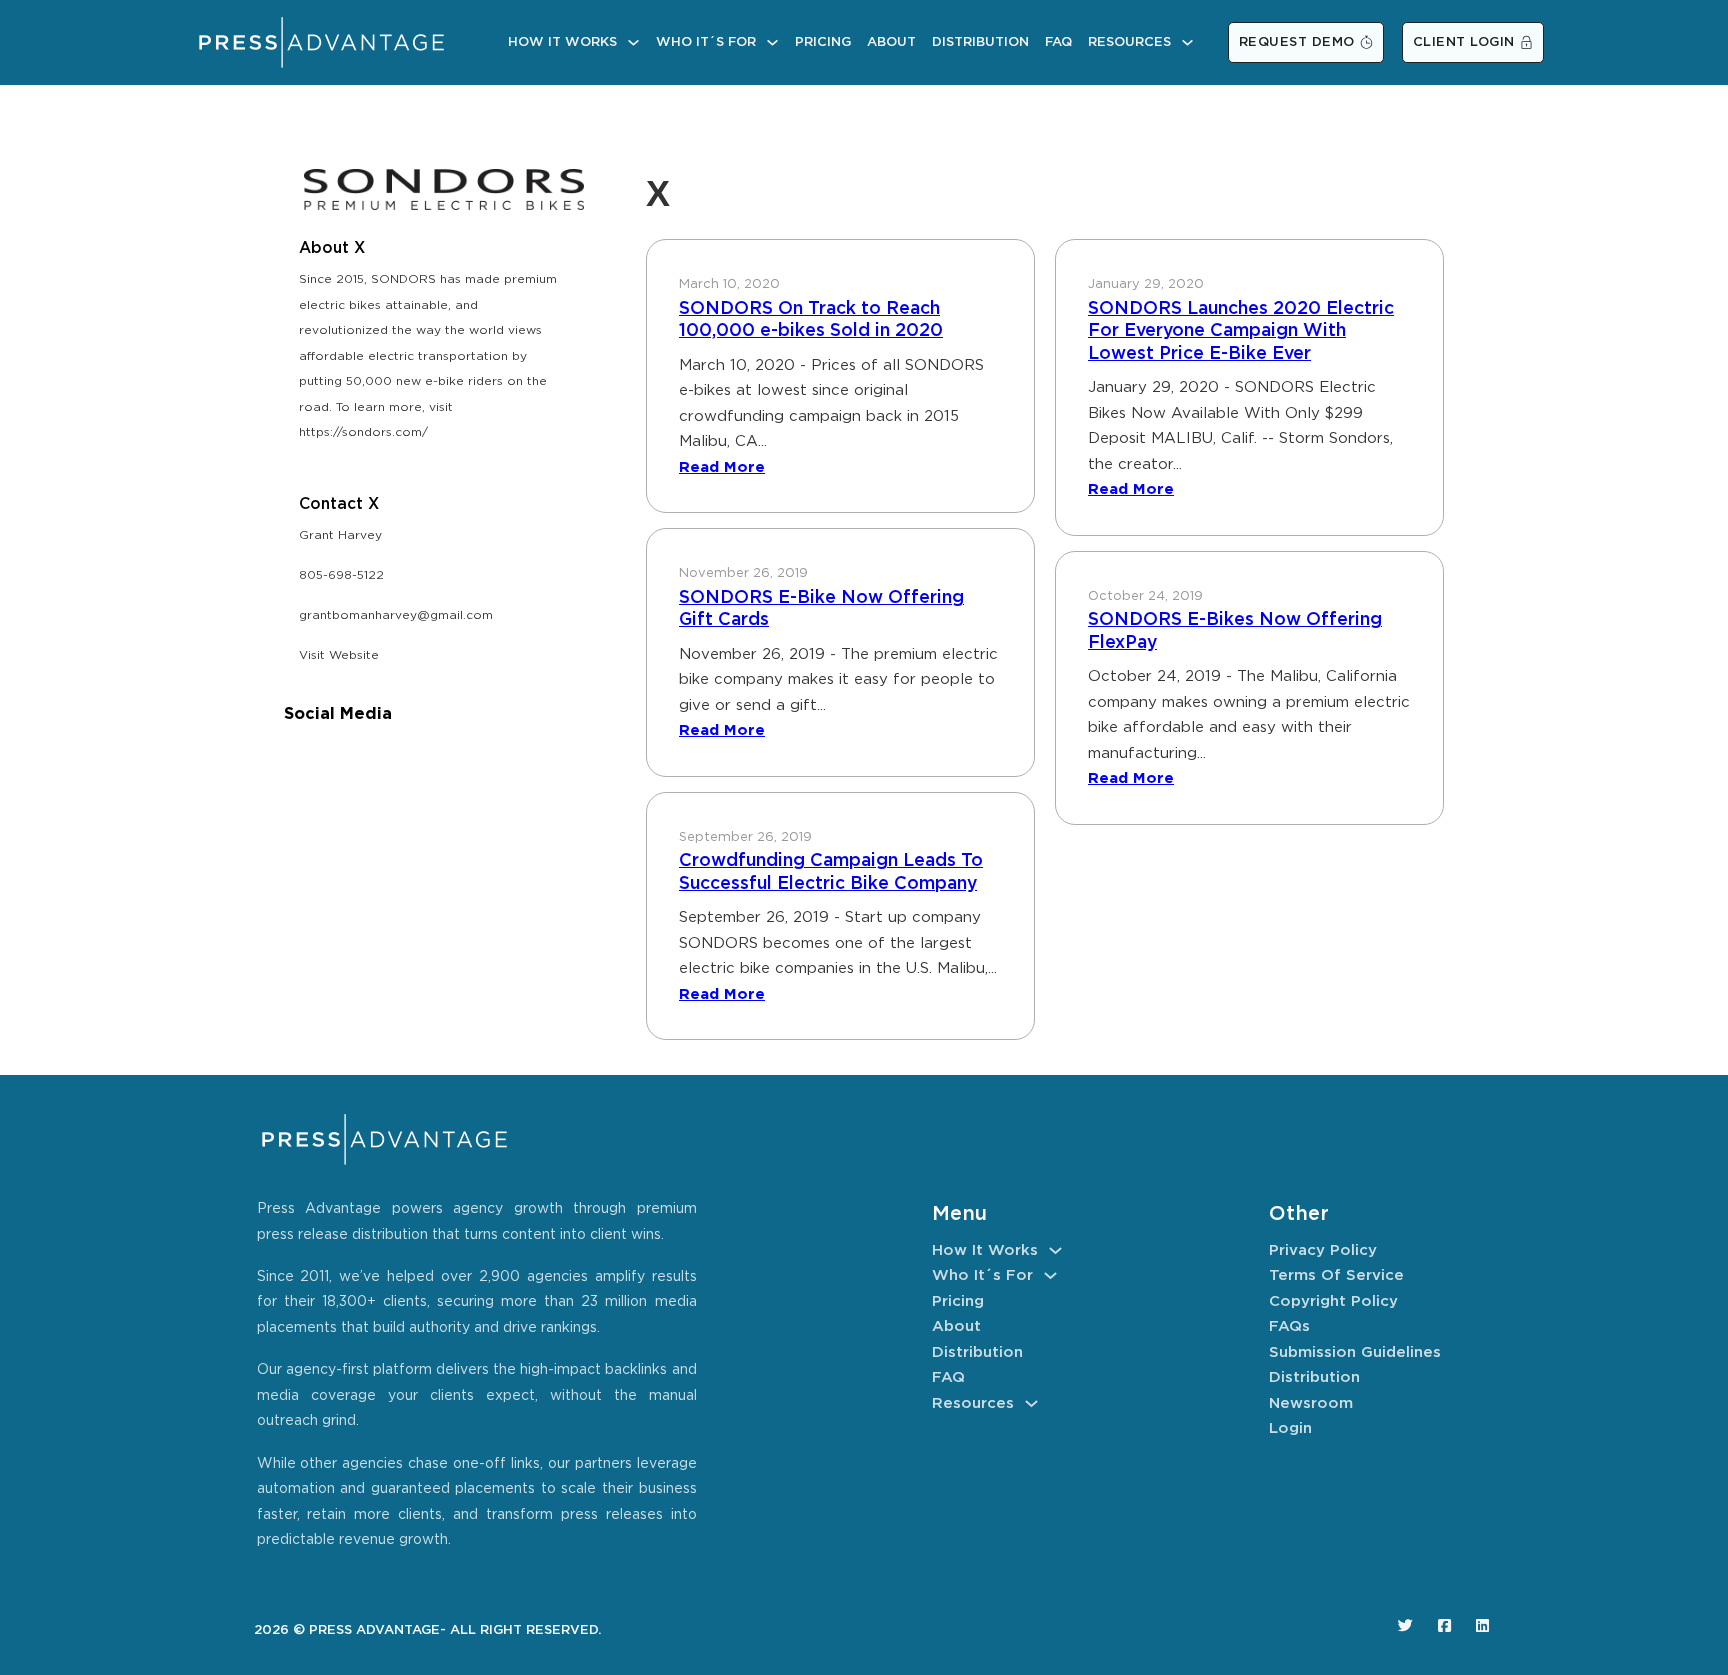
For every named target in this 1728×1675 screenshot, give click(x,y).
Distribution (980, 42)
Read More (722, 467)
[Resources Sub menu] (1187, 42)
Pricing (823, 42)
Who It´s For (706, 42)
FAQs (1289, 1326)
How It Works (562, 42)
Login (1290, 1428)
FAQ (1058, 42)
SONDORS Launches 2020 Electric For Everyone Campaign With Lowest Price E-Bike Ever (1241, 331)
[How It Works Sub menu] (633, 42)
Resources (1129, 42)
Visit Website (339, 655)
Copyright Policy (1333, 1301)
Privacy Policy (1323, 1250)
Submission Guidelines (1355, 1352)
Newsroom (1311, 1403)
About (891, 42)
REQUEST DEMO (1297, 42)
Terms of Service (1336, 1275)
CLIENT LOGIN (1464, 42)
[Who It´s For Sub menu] (772, 42)
